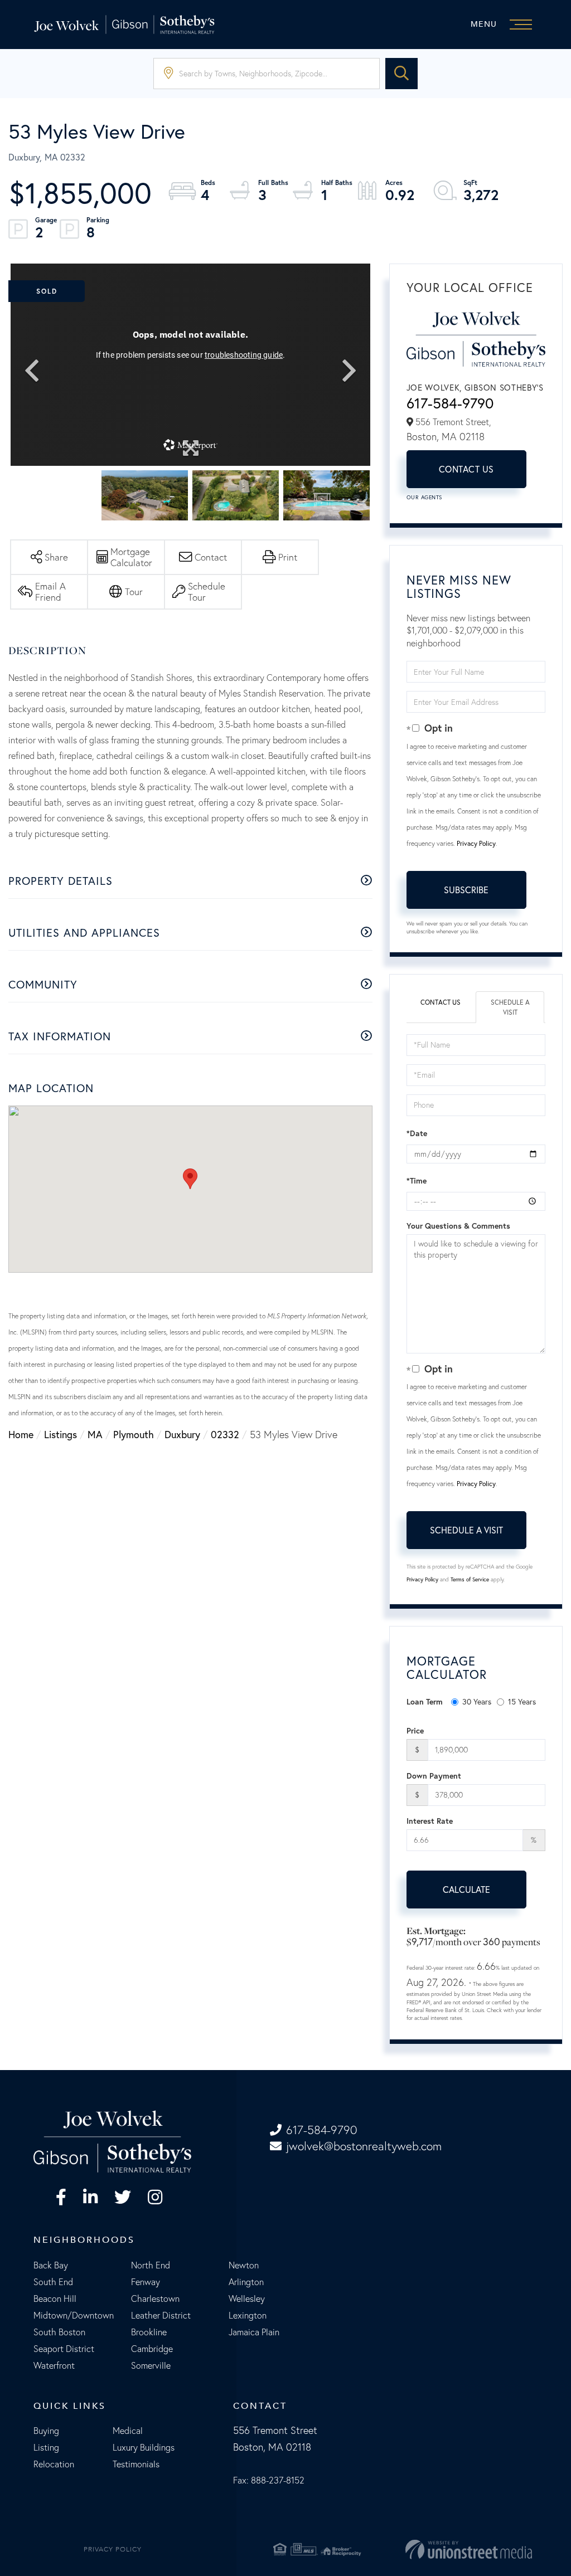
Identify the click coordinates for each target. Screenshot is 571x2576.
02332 (225, 1435)
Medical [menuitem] (128, 2431)
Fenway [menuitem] (146, 2282)
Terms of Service (470, 1579)
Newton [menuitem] (244, 2265)
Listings (61, 1435)
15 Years (522, 1702)
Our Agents (424, 497)
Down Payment (434, 1776)
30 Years (477, 1702)
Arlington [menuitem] (246, 2282)
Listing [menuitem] (46, 2447)
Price (415, 1731)
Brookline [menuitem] (149, 2332)
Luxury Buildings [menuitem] (144, 2447)
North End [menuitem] (151, 2265)
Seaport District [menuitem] (64, 2349)
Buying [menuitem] (46, 2431)
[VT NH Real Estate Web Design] (452, 2549)
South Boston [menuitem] (59, 2332)
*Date (417, 1133)
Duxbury (182, 1435)
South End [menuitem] (53, 2282)
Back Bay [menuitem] (51, 2265)
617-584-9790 (450, 403)
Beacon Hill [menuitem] (55, 2299)
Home (21, 1435)
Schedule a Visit (510, 1007)
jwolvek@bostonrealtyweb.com (364, 2146)
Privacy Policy (476, 843)
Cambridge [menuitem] (152, 2349)
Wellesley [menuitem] (247, 2299)
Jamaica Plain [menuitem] (254, 2332)
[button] (401, 74)
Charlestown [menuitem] (155, 2299)
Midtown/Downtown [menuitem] (74, 2315)
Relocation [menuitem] (54, 2464)
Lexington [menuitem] (248, 2315)
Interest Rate (430, 1821)
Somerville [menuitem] (151, 2365)
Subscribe (466, 890)
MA (95, 1435)
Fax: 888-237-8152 (269, 2480)
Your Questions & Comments (458, 1226)
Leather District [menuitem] (161, 2315)
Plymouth (134, 1435)
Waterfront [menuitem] (54, 2365)
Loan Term (425, 1702)
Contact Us (466, 469)
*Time (417, 1181)
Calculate (466, 1890)
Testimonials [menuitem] (136, 2464)
